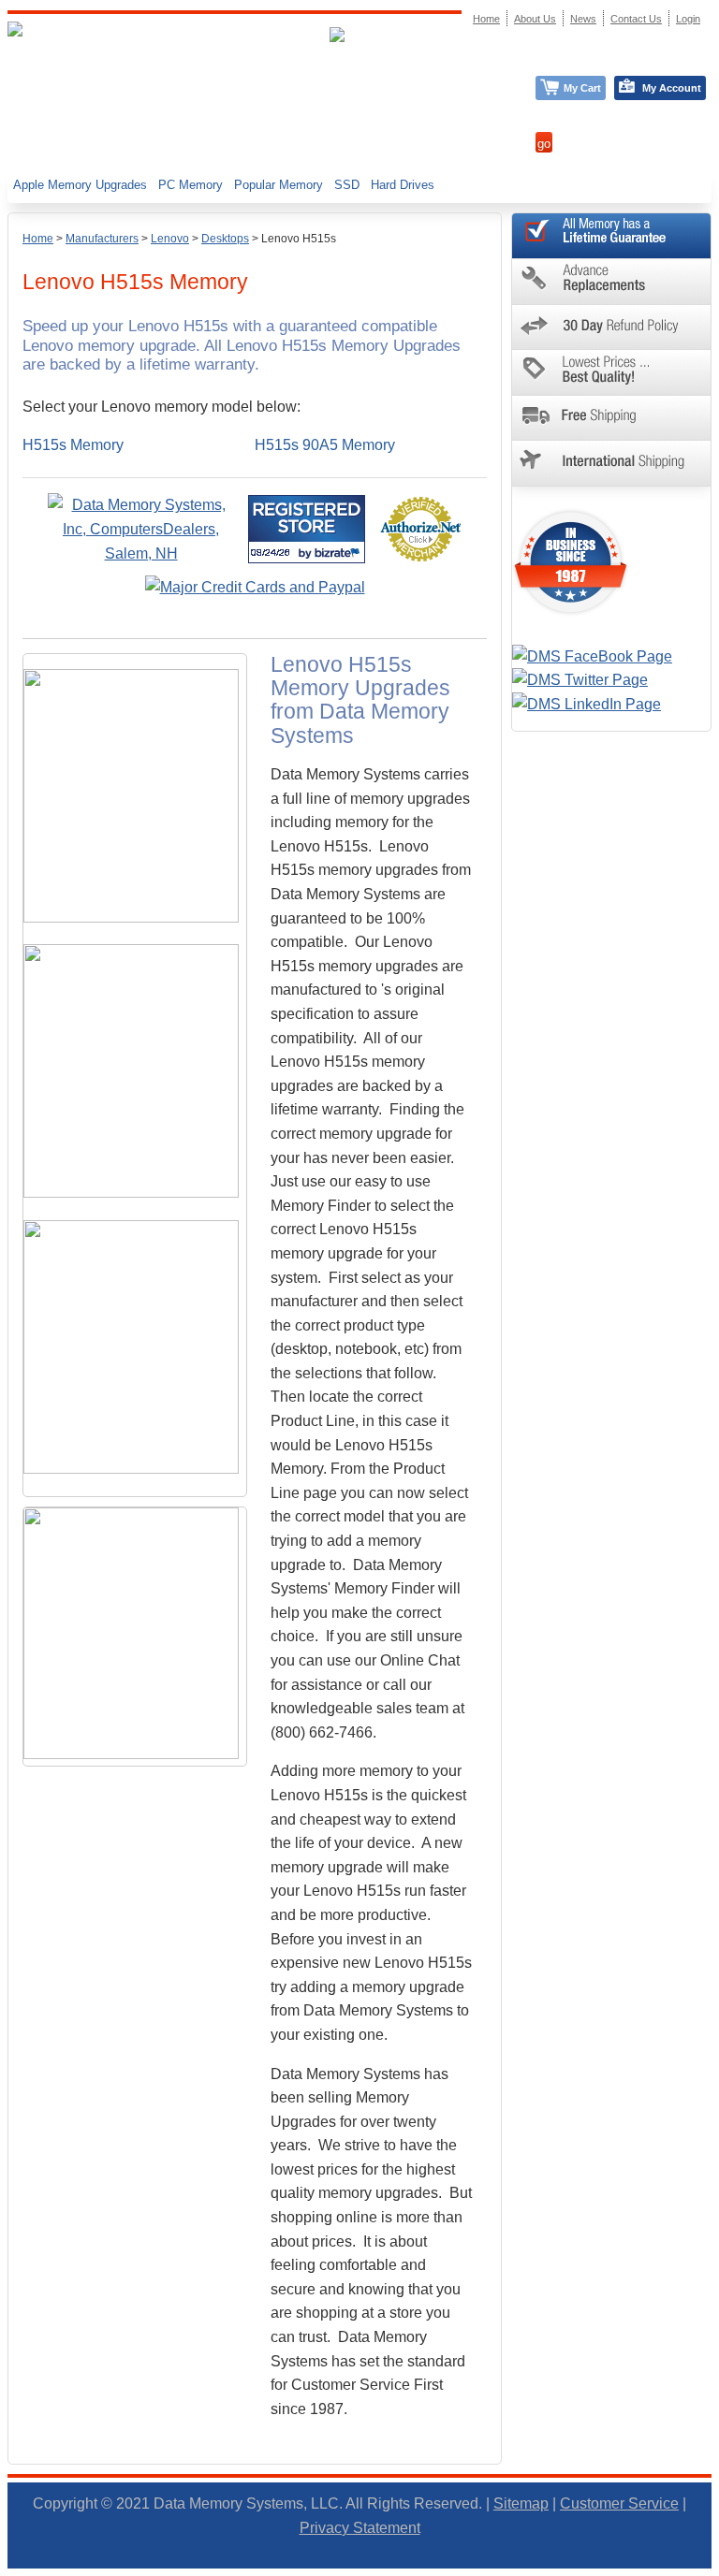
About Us (535, 19)
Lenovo (170, 239)
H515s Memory (73, 445)
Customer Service (619, 2503)
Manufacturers (102, 239)
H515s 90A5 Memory (325, 445)
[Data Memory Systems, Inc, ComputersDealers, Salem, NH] (141, 553)
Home (38, 239)
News (583, 19)
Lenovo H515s (299, 239)
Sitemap (521, 2503)
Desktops (225, 239)
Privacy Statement (360, 2528)
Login (688, 19)
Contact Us (636, 19)
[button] (718, 2568)
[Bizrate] (339, 553)
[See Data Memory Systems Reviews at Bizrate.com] (307, 529)
